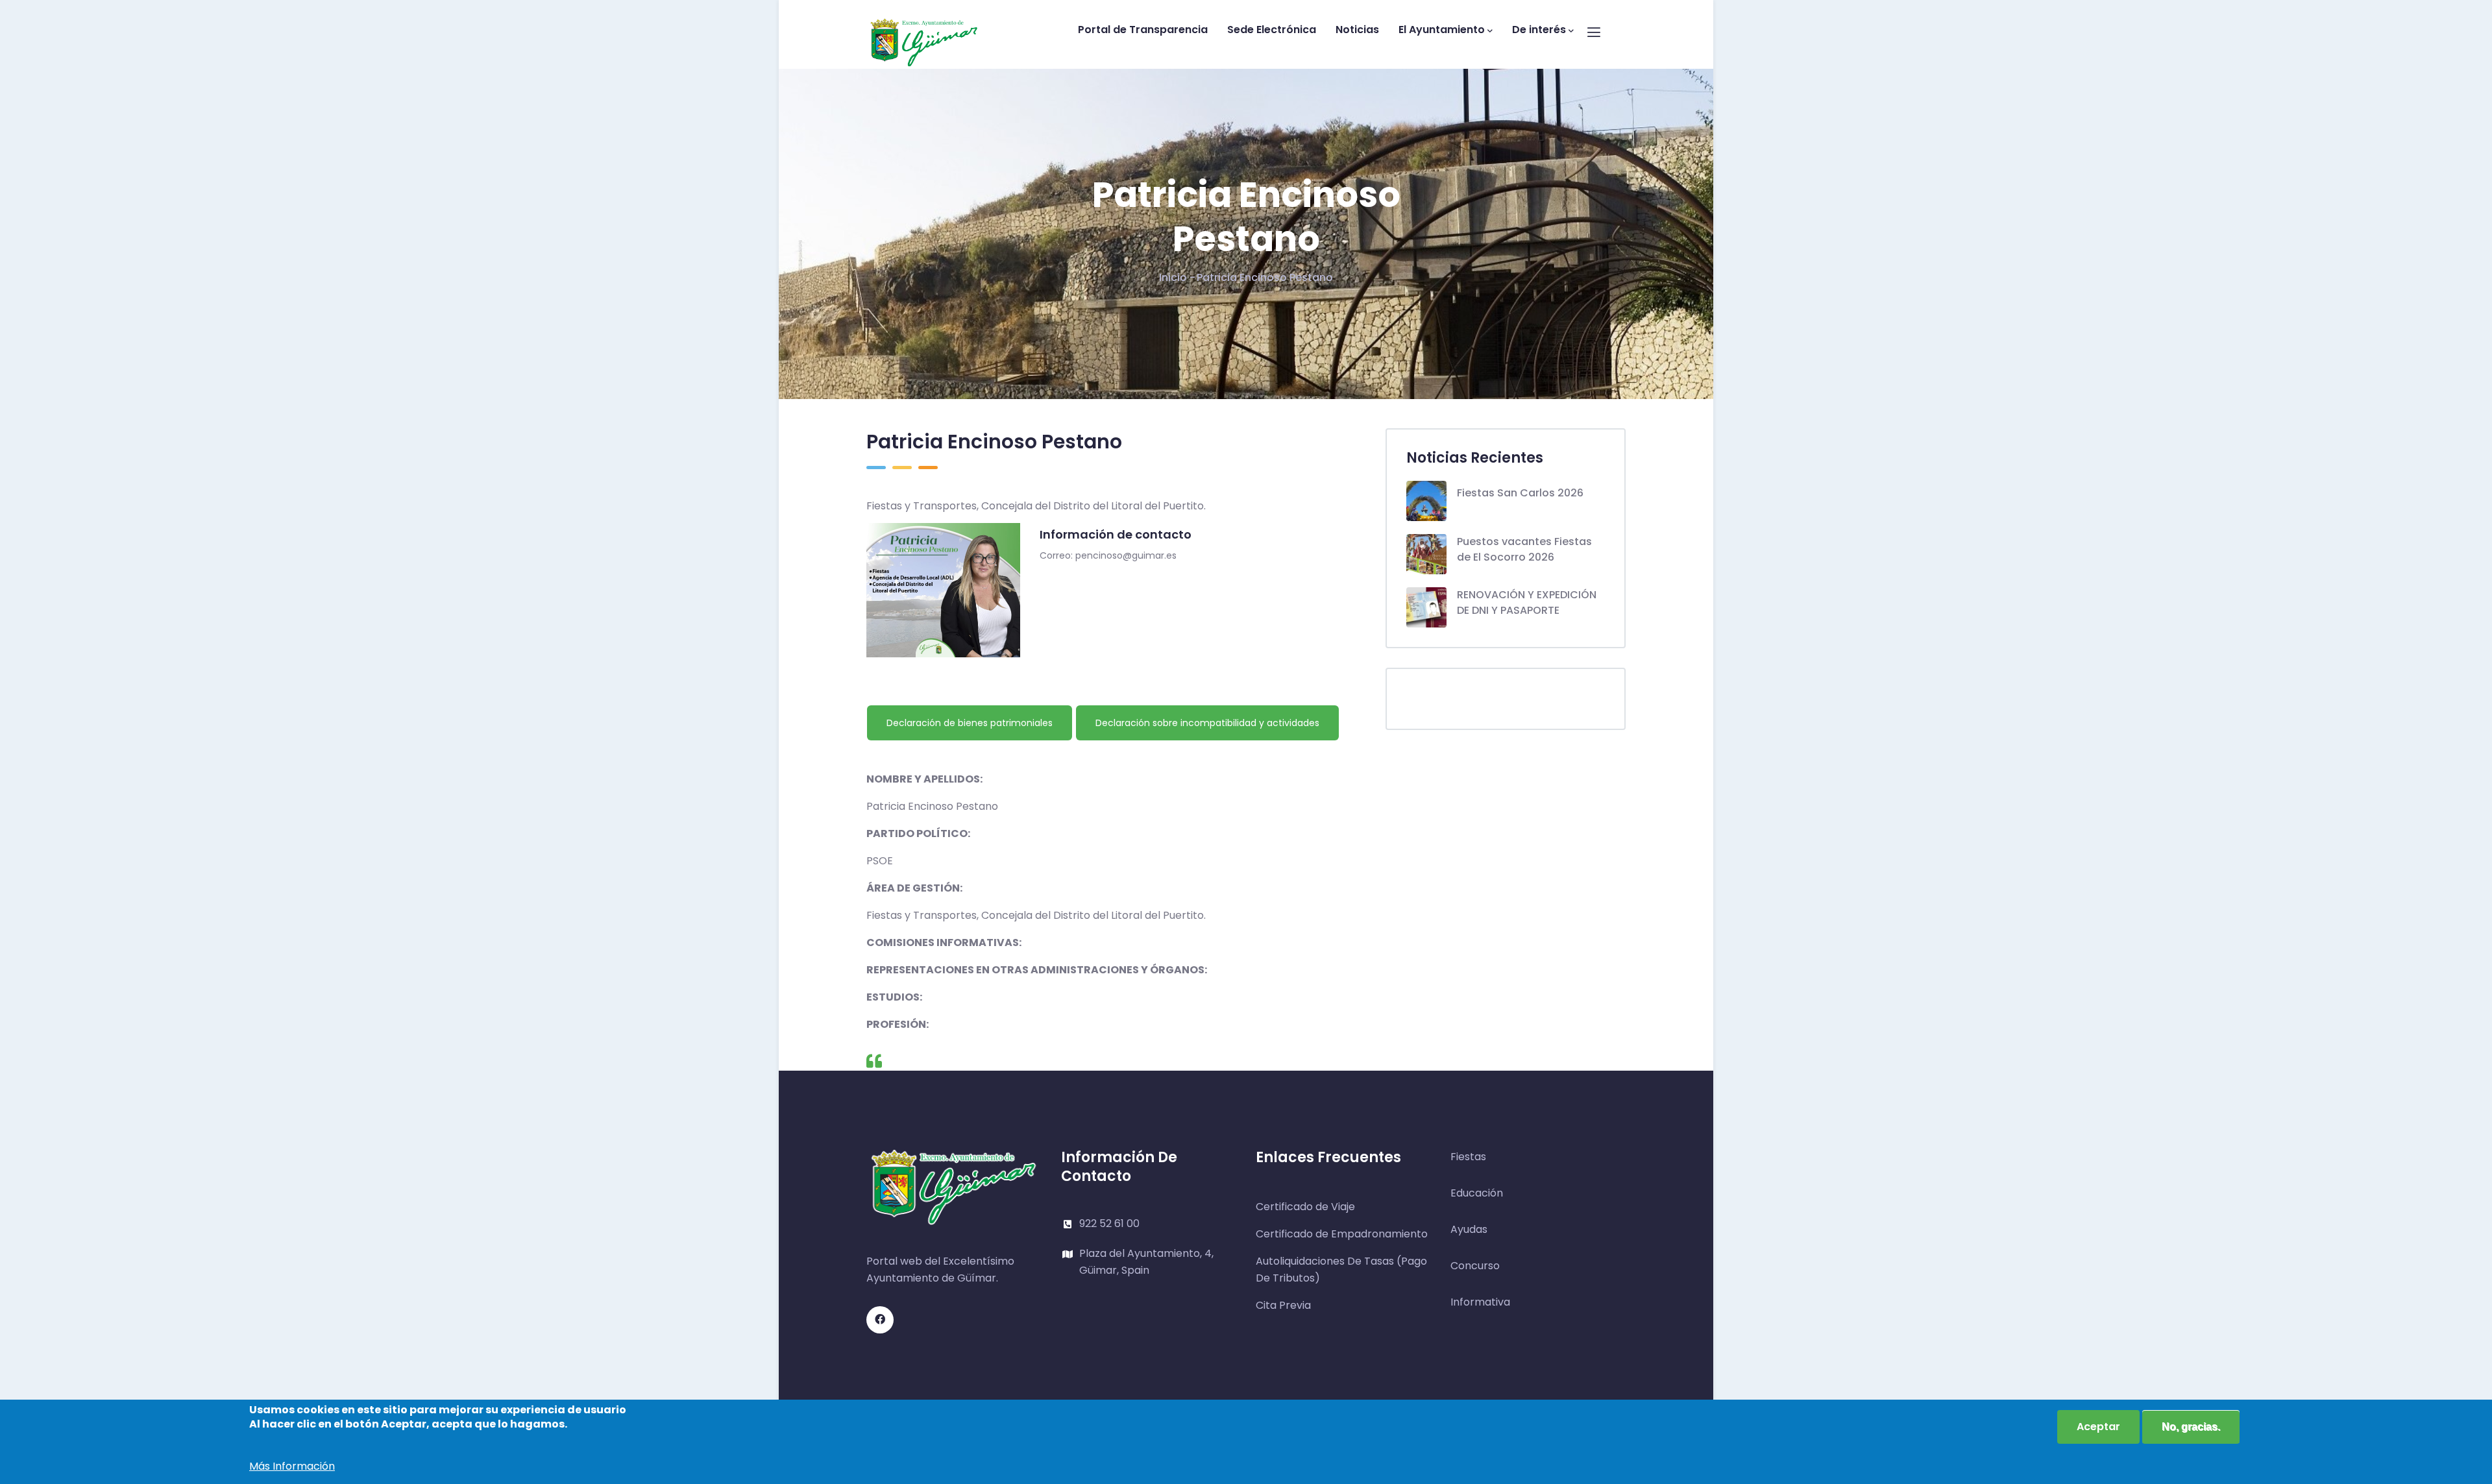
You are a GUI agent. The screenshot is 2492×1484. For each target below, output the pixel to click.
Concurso (1475, 1266)
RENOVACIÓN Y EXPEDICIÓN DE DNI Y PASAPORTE (1527, 602)
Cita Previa (1283, 1305)
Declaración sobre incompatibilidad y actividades (1207, 723)
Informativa (1480, 1302)
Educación (1477, 1193)
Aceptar (2098, 1427)
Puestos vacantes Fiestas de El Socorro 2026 (1524, 549)
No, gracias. (2191, 1427)
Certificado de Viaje (1305, 1207)
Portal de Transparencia (1143, 30)
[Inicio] (924, 31)
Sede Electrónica (1272, 30)
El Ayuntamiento (1442, 30)
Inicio (1173, 277)
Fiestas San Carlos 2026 (1520, 493)
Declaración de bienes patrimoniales (970, 723)
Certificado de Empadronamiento (1342, 1234)
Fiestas (1468, 1157)
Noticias (1357, 30)
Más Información (292, 1466)
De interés (1539, 30)
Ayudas (1469, 1229)
